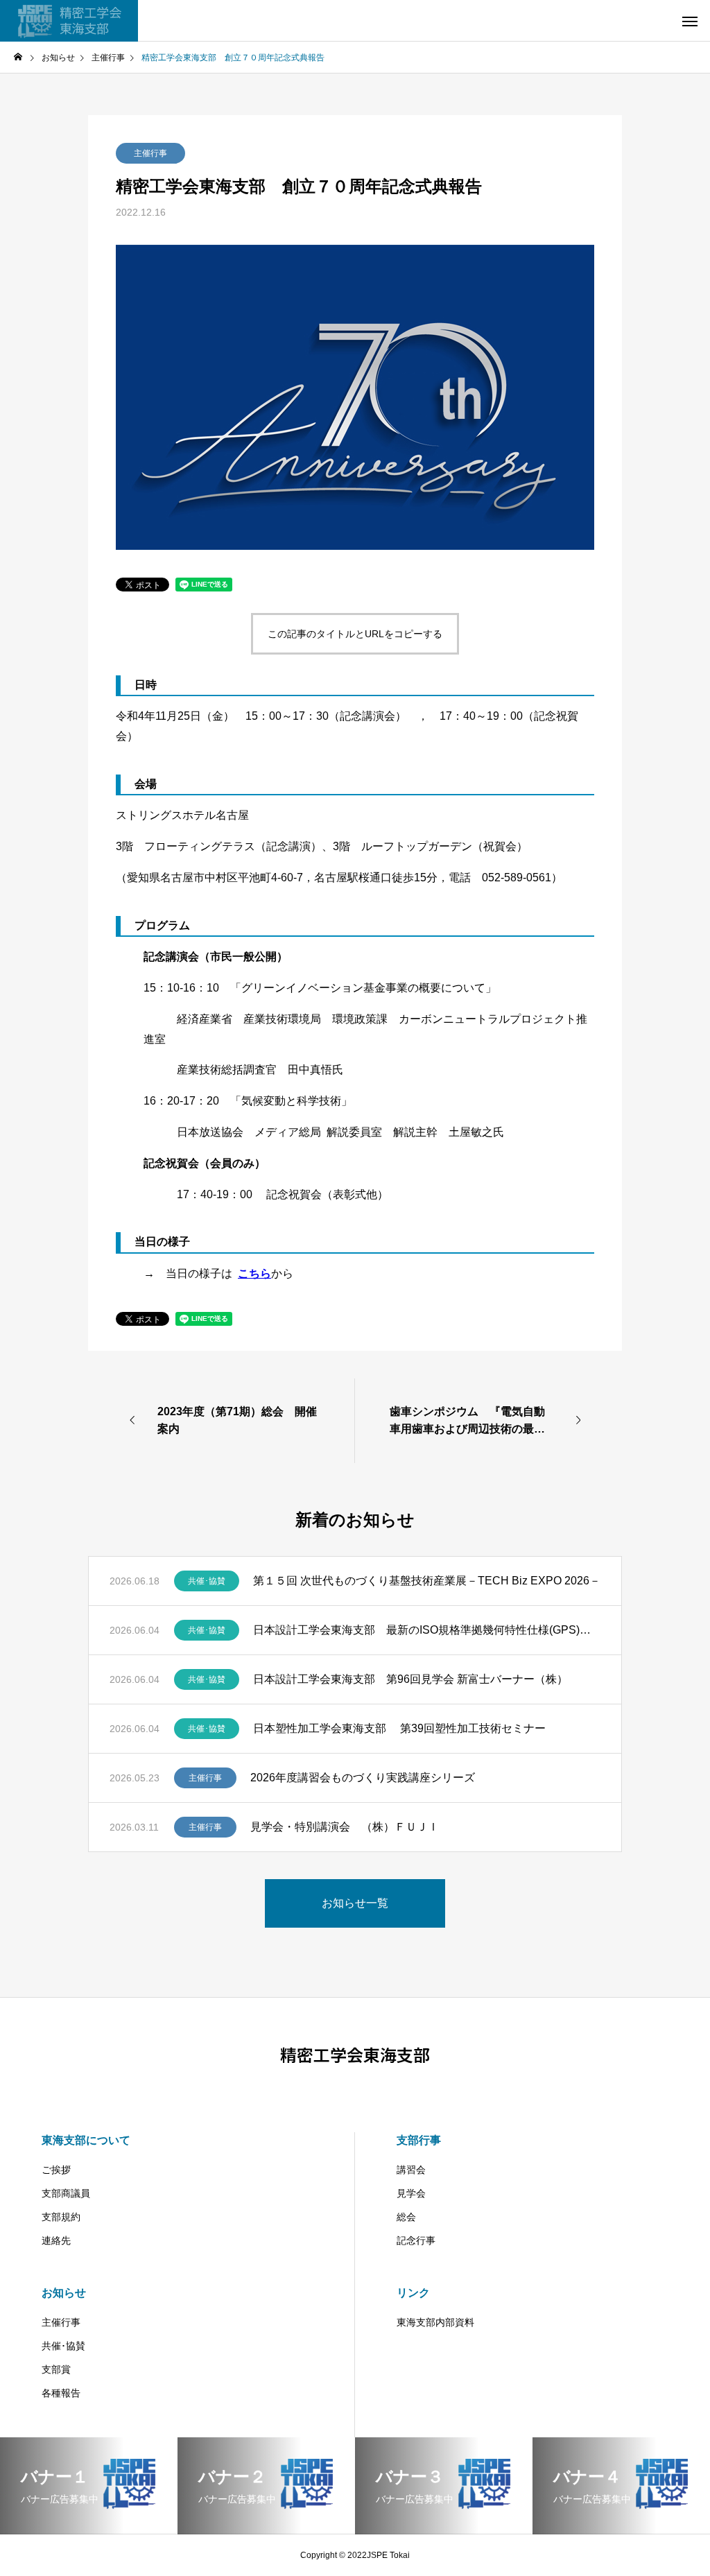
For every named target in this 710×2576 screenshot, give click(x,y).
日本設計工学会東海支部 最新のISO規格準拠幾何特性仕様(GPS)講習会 (427, 1630)
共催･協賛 (207, 1581)
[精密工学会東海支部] (69, 21)
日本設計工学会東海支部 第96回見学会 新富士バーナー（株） (410, 1679)
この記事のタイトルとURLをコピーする (355, 634)
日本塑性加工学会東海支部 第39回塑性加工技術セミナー (399, 1728)
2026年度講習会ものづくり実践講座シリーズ (363, 1778)
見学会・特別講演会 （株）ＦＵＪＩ (345, 1827)
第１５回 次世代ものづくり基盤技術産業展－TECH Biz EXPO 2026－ (427, 1581)
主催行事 (150, 153)
